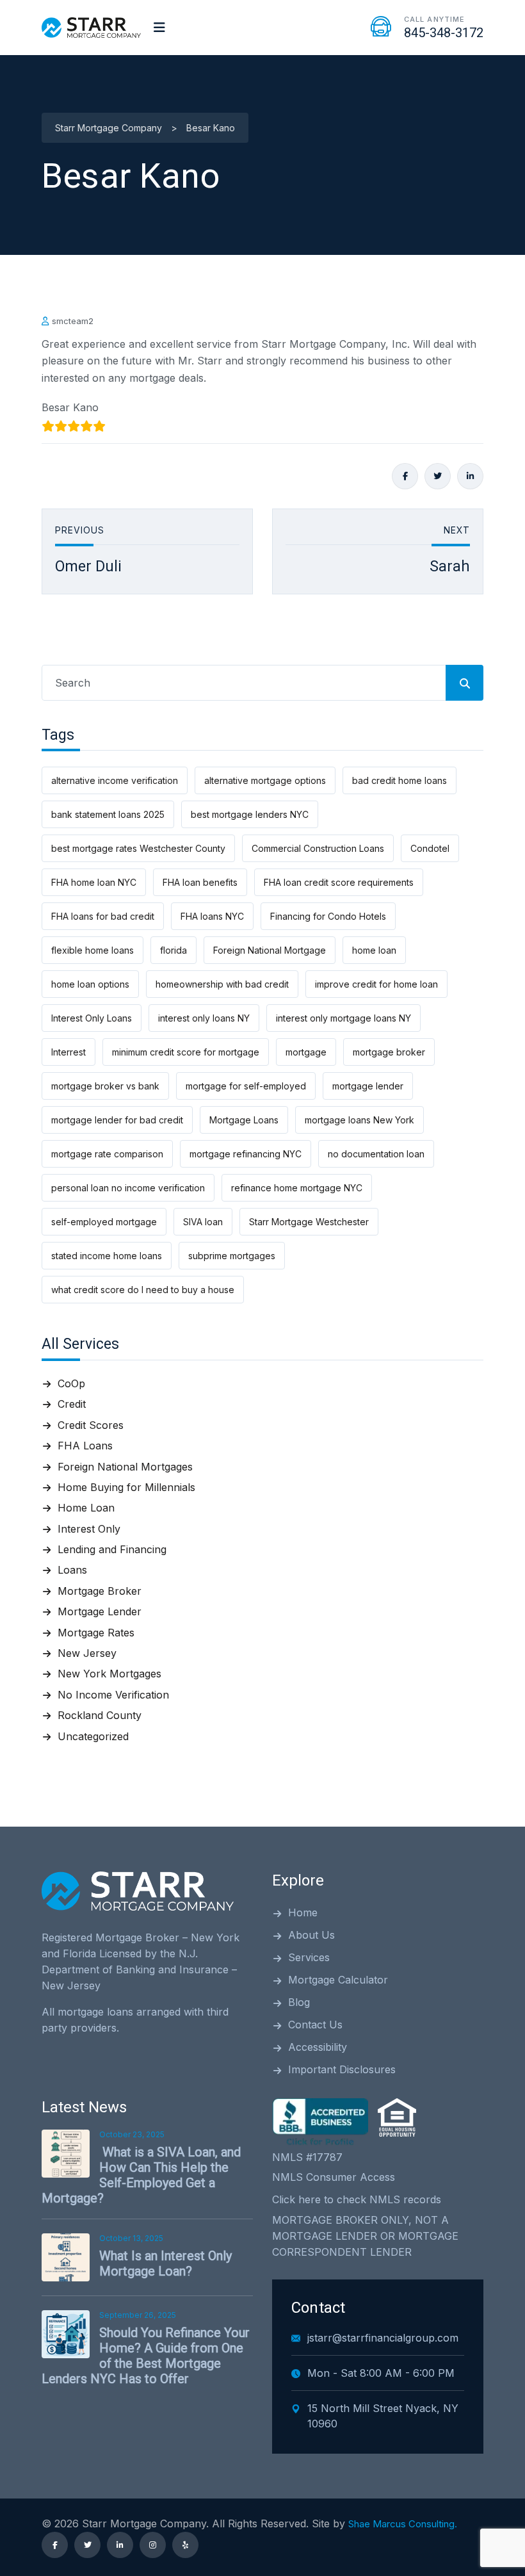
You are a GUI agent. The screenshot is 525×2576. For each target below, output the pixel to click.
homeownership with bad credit (222, 984)
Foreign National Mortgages (125, 1467)
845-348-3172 (444, 33)
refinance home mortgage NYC (297, 1188)
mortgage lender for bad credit (117, 1120)
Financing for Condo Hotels (328, 916)
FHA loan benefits (200, 882)
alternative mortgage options (265, 780)
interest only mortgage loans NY (343, 1018)
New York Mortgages (109, 1674)
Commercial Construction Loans (318, 848)
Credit (72, 1404)
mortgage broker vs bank (105, 1086)
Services (309, 1957)
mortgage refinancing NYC (246, 1154)
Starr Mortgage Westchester (309, 1222)
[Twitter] (438, 476)
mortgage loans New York (359, 1120)
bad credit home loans (400, 780)
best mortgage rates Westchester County (138, 848)
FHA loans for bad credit (103, 916)
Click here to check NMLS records (357, 2199)
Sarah (450, 567)
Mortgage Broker (100, 1591)
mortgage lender (368, 1086)
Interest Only (89, 1529)
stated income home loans (107, 1256)
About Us (311, 1935)
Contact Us (315, 2025)
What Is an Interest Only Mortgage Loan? (166, 2263)
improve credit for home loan (376, 984)
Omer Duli (88, 567)
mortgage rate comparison (107, 1154)
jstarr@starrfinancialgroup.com (383, 2338)
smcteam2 (73, 321)
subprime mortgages (232, 1256)
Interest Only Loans (92, 1018)
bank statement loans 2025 (108, 814)
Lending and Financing (112, 1549)
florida (174, 950)
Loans (72, 1570)
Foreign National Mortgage (270, 950)
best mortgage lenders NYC (250, 814)
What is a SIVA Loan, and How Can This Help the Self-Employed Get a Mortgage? (141, 2175)
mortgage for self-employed (246, 1086)
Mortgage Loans (244, 1120)
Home (303, 1912)
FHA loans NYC (212, 916)
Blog (299, 2002)
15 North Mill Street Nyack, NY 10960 (383, 2416)
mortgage (306, 1052)
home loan (374, 950)
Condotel (430, 848)
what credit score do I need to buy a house (143, 1290)
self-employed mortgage (104, 1222)
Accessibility (318, 2047)
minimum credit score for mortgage (186, 1052)
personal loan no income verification (128, 1188)
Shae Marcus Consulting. (403, 2524)
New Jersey (87, 1653)
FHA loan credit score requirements (339, 882)
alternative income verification (115, 780)
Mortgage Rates (96, 1633)
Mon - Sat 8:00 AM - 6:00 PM (381, 2373)
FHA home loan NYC (94, 882)
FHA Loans (85, 1446)
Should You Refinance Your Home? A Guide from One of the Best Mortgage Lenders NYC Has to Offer (146, 2356)
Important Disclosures (342, 2069)
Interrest (69, 1052)
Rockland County (100, 1715)
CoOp (71, 1383)
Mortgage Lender (100, 1611)
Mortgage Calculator (338, 1980)
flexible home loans (93, 950)
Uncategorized (93, 1736)
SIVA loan (203, 1222)
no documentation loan (376, 1154)
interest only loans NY (204, 1018)
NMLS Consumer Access (334, 2177)
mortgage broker (389, 1052)
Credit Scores (91, 1425)
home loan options (90, 984)
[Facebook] (405, 476)
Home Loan (86, 1508)
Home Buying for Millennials (126, 1487)
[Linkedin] (470, 476)
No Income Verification (113, 1695)
